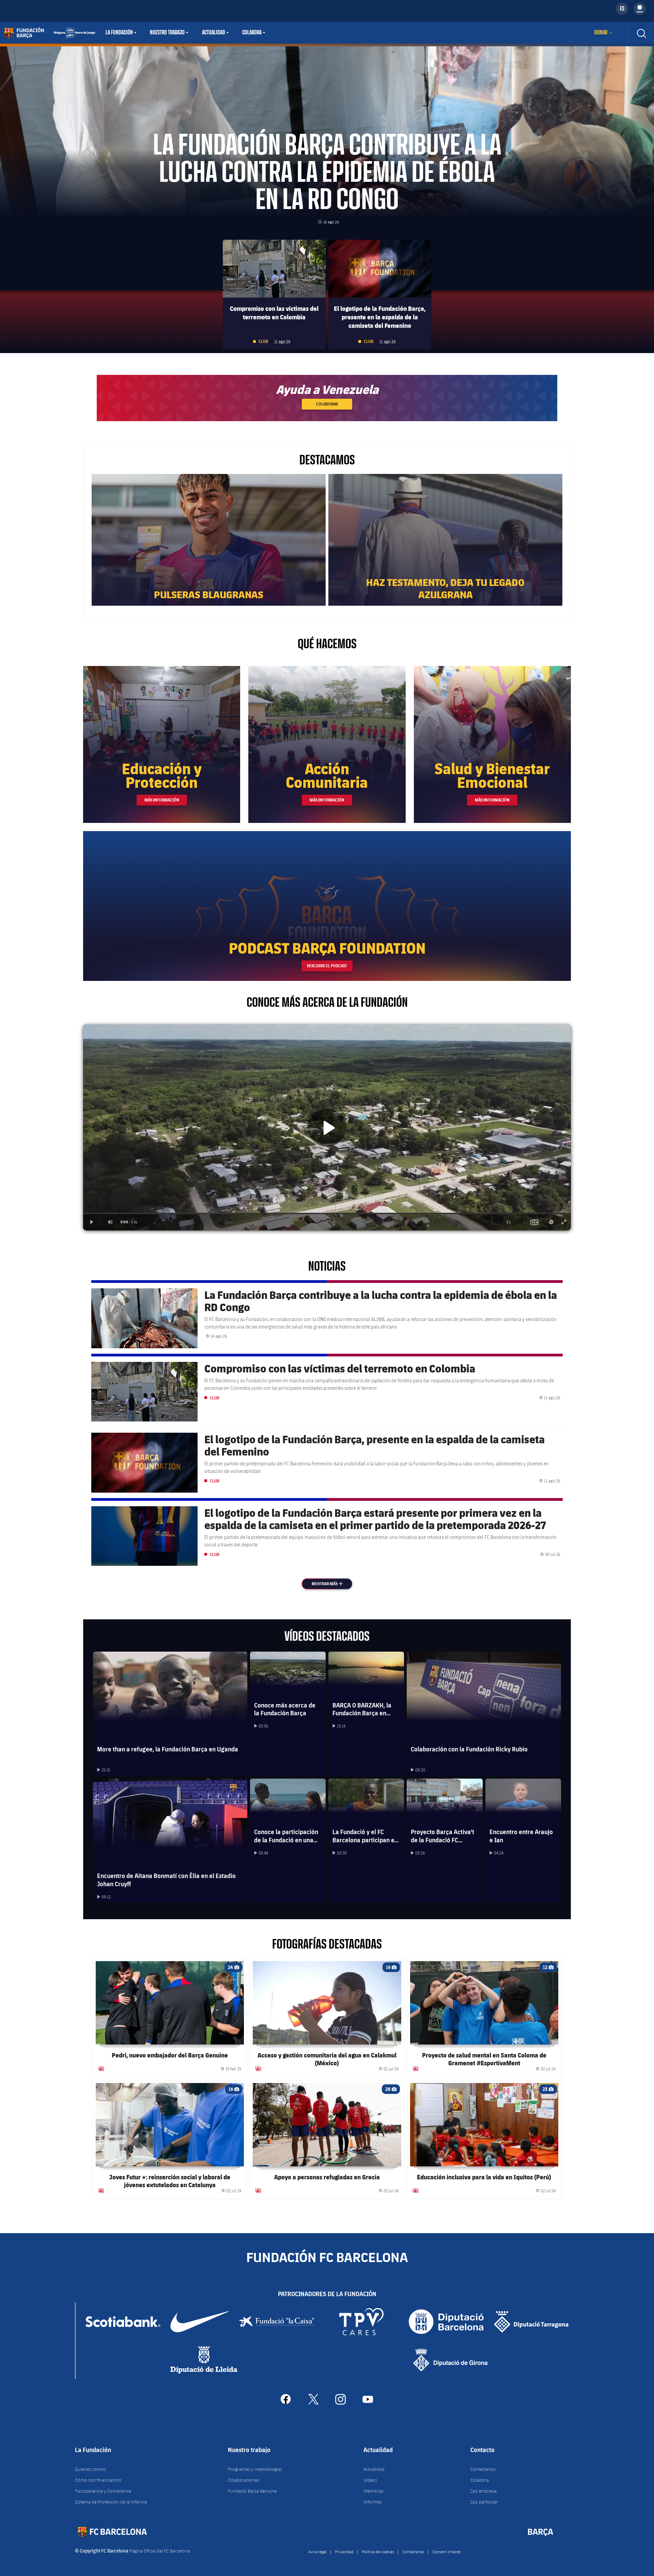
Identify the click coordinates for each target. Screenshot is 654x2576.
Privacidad (344, 2551)
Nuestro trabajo (167, 33)
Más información (162, 800)
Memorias (373, 2491)
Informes (373, 2502)
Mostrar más (331, 1584)
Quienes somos (90, 2469)
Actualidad (214, 33)
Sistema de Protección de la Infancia (111, 2502)
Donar (601, 33)
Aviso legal (317, 2551)
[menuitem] (640, 7)
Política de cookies (378, 2551)
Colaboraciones (244, 2480)
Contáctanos (483, 2469)
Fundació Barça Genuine (252, 2491)
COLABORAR (327, 404)
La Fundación (119, 33)
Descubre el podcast (327, 966)
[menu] (640, 9)
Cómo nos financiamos (98, 2480)
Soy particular (484, 2502)
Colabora (252, 33)
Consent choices (447, 2551)
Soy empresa (484, 2491)
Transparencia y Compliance (103, 2491)
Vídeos (370, 2480)
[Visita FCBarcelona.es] (49, 33)
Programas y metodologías (255, 2469)
